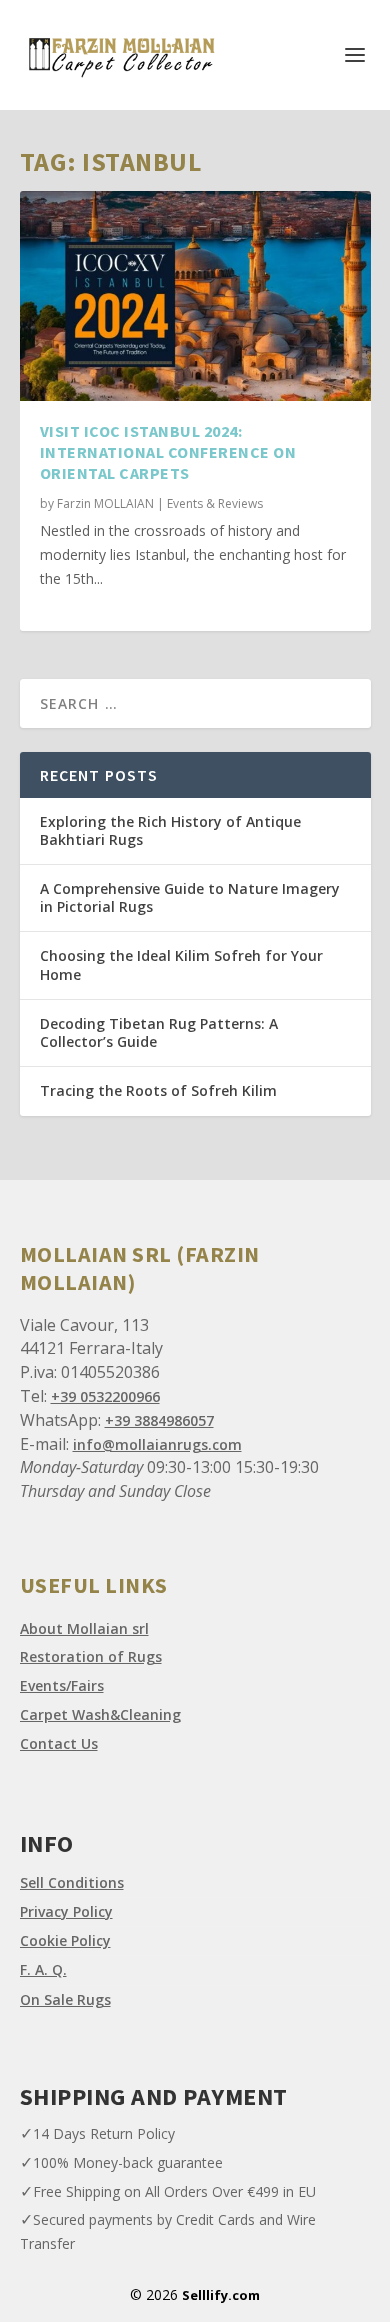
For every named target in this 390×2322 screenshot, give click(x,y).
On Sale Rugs (65, 1999)
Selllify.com (221, 2295)
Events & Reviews (215, 503)
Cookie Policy (65, 1940)
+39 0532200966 (105, 1396)
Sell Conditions (72, 1882)
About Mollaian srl (84, 1628)
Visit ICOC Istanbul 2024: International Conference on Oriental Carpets (168, 452)
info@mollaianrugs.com (157, 1444)
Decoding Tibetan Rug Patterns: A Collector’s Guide (159, 1032)
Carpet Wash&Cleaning (100, 1714)
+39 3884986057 (159, 1420)
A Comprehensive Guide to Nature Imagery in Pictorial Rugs (190, 897)
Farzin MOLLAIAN (105, 503)
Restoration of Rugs (91, 1656)
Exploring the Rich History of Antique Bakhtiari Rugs (170, 830)
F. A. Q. (43, 1969)
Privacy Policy (66, 1911)
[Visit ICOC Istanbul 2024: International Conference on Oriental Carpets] (195, 296)
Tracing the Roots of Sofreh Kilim (158, 1090)
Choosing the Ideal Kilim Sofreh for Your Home (181, 964)
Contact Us (59, 1743)
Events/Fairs (62, 1685)
